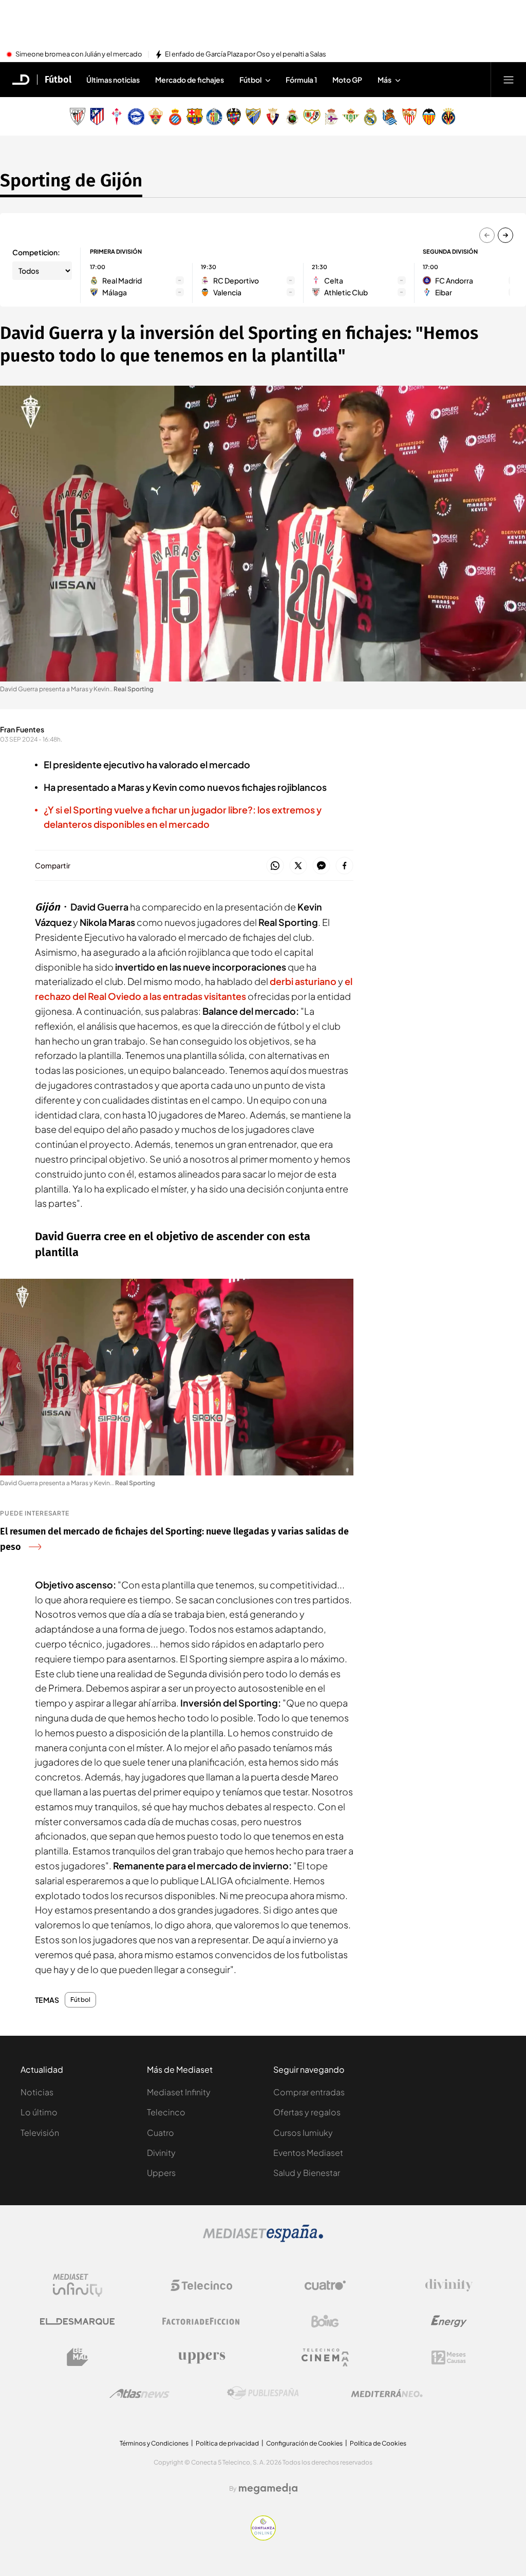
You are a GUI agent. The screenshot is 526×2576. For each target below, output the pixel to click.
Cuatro (161, 2133)
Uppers (161, 2173)
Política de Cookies (378, 2443)
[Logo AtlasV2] (139, 2393)
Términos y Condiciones (154, 2443)
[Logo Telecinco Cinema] (325, 2357)
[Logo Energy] (449, 2321)
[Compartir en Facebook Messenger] (321, 866)
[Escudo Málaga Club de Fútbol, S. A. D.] (253, 117)
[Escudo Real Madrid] (370, 117)
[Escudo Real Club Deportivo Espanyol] (175, 117)
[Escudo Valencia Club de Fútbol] (429, 117)
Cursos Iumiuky (303, 2133)
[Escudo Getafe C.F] (214, 117)
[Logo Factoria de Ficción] (201, 2321)
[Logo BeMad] (78, 2357)
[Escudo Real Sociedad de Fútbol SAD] (390, 117)
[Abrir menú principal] (509, 80)
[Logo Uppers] (201, 2357)
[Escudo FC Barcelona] (195, 117)
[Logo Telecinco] (201, 2285)
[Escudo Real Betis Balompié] (351, 117)
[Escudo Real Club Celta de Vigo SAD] (117, 117)
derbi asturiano (303, 981)
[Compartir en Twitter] (298, 866)
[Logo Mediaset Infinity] (78, 2285)
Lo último (39, 2112)
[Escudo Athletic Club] (78, 117)
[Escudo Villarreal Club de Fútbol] (448, 117)
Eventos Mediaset (308, 2153)
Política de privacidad (227, 2443)
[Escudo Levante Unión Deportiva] (234, 117)
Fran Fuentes (22, 729)
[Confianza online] (263, 2537)
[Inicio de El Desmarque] (21, 80)
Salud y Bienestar (307, 2173)
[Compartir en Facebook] (344, 866)
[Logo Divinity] (449, 2285)
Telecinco (166, 2112)
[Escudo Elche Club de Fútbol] (156, 117)
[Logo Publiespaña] (263, 2393)
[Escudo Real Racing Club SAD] (292, 117)
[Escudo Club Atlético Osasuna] (273, 117)
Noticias (37, 2092)
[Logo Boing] (325, 2321)
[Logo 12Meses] (449, 2357)
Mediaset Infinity (179, 2092)
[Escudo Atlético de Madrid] (97, 117)
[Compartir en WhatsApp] (275, 866)
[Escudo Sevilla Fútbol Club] (409, 117)
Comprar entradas (309, 2092)
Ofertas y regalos (307, 2112)
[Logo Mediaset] (263, 2239)
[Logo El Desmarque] (77, 2322)
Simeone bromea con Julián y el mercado (79, 54)
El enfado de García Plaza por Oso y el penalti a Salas (246, 54)
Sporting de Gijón (71, 180)
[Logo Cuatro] (325, 2285)
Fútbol (58, 80)
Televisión (40, 2133)
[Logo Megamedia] (268, 2489)
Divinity (161, 2153)
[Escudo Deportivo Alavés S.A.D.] (136, 117)
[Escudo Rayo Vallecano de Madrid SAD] (312, 117)
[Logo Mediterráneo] (387, 2393)
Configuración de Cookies (304, 2443)
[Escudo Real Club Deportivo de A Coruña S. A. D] (331, 117)
